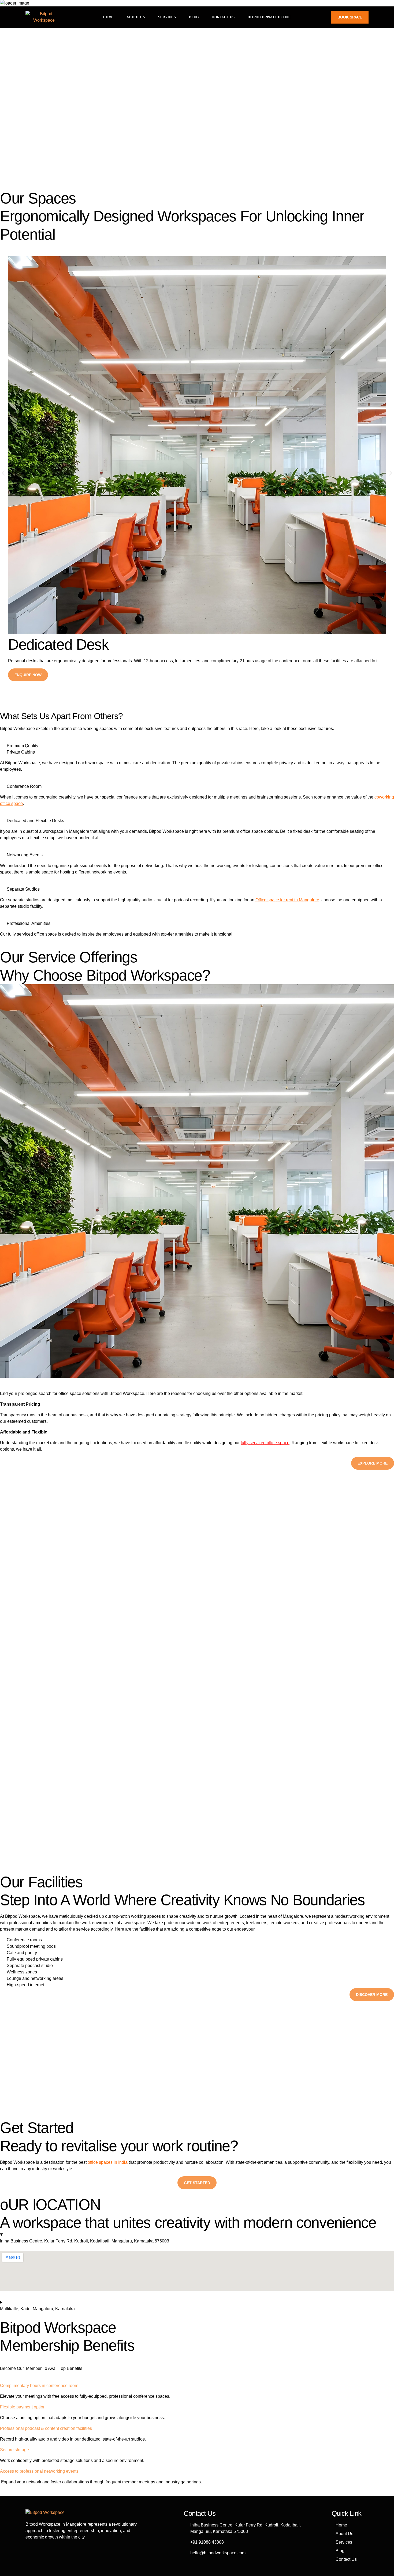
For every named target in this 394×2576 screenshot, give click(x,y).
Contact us (223, 17)
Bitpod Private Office (269, 17)
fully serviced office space (265, 1443)
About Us (136, 17)
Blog (194, 17)
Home (108, 17)
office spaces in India (108, 2162)
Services (167, 17)
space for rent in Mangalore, (294, 900)
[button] (3, 473)
